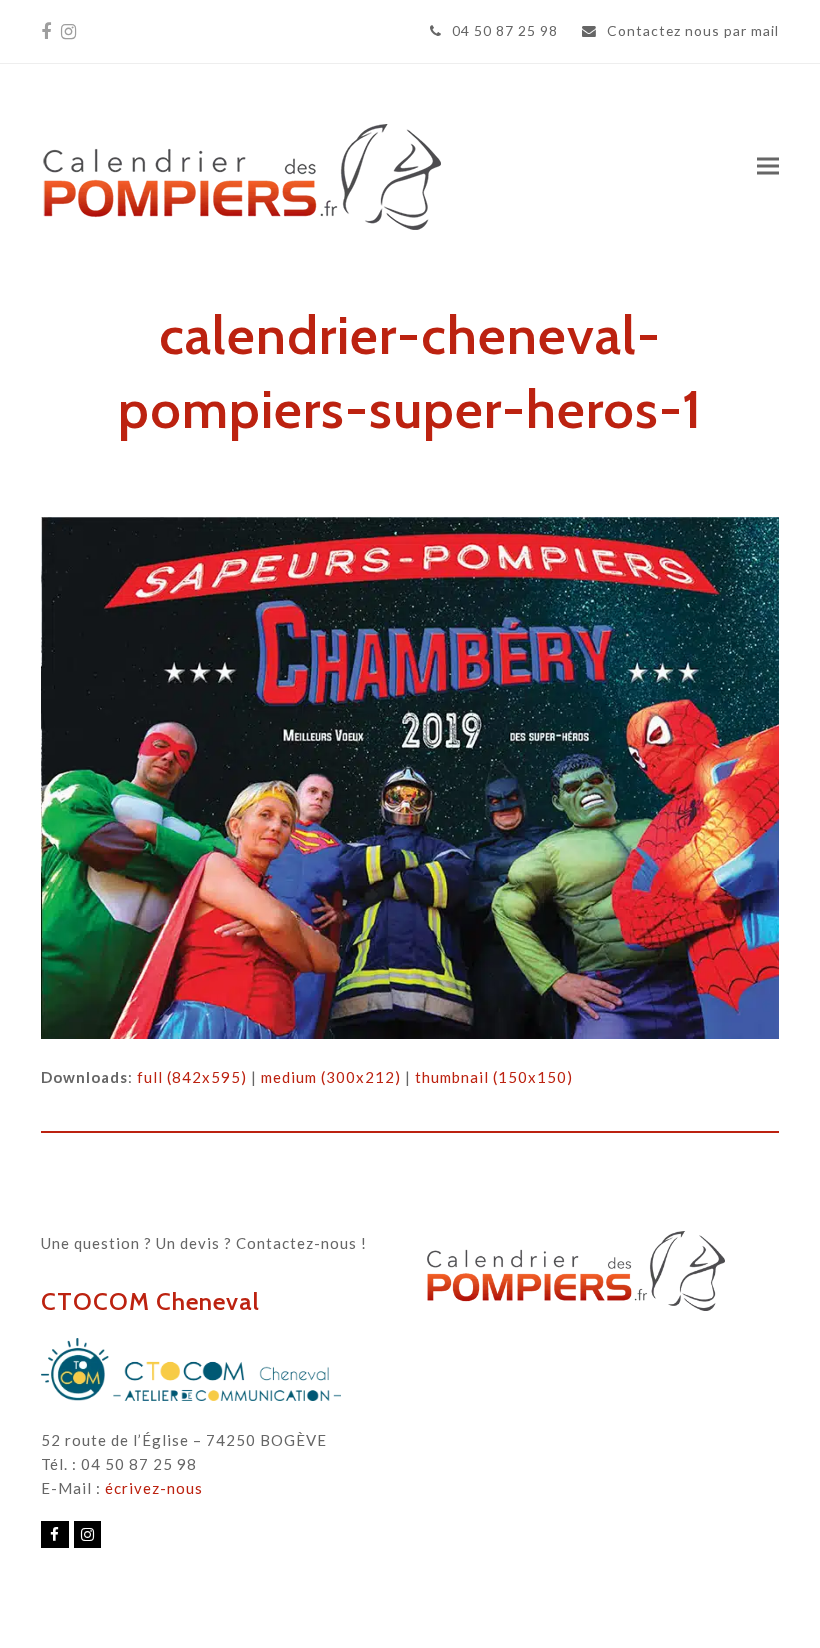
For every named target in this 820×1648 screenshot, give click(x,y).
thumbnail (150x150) (494, 1077)
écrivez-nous (154, 1488)
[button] (768, 165)
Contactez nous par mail (693, 30)
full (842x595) (192, 1077)
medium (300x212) (331, 1077)
